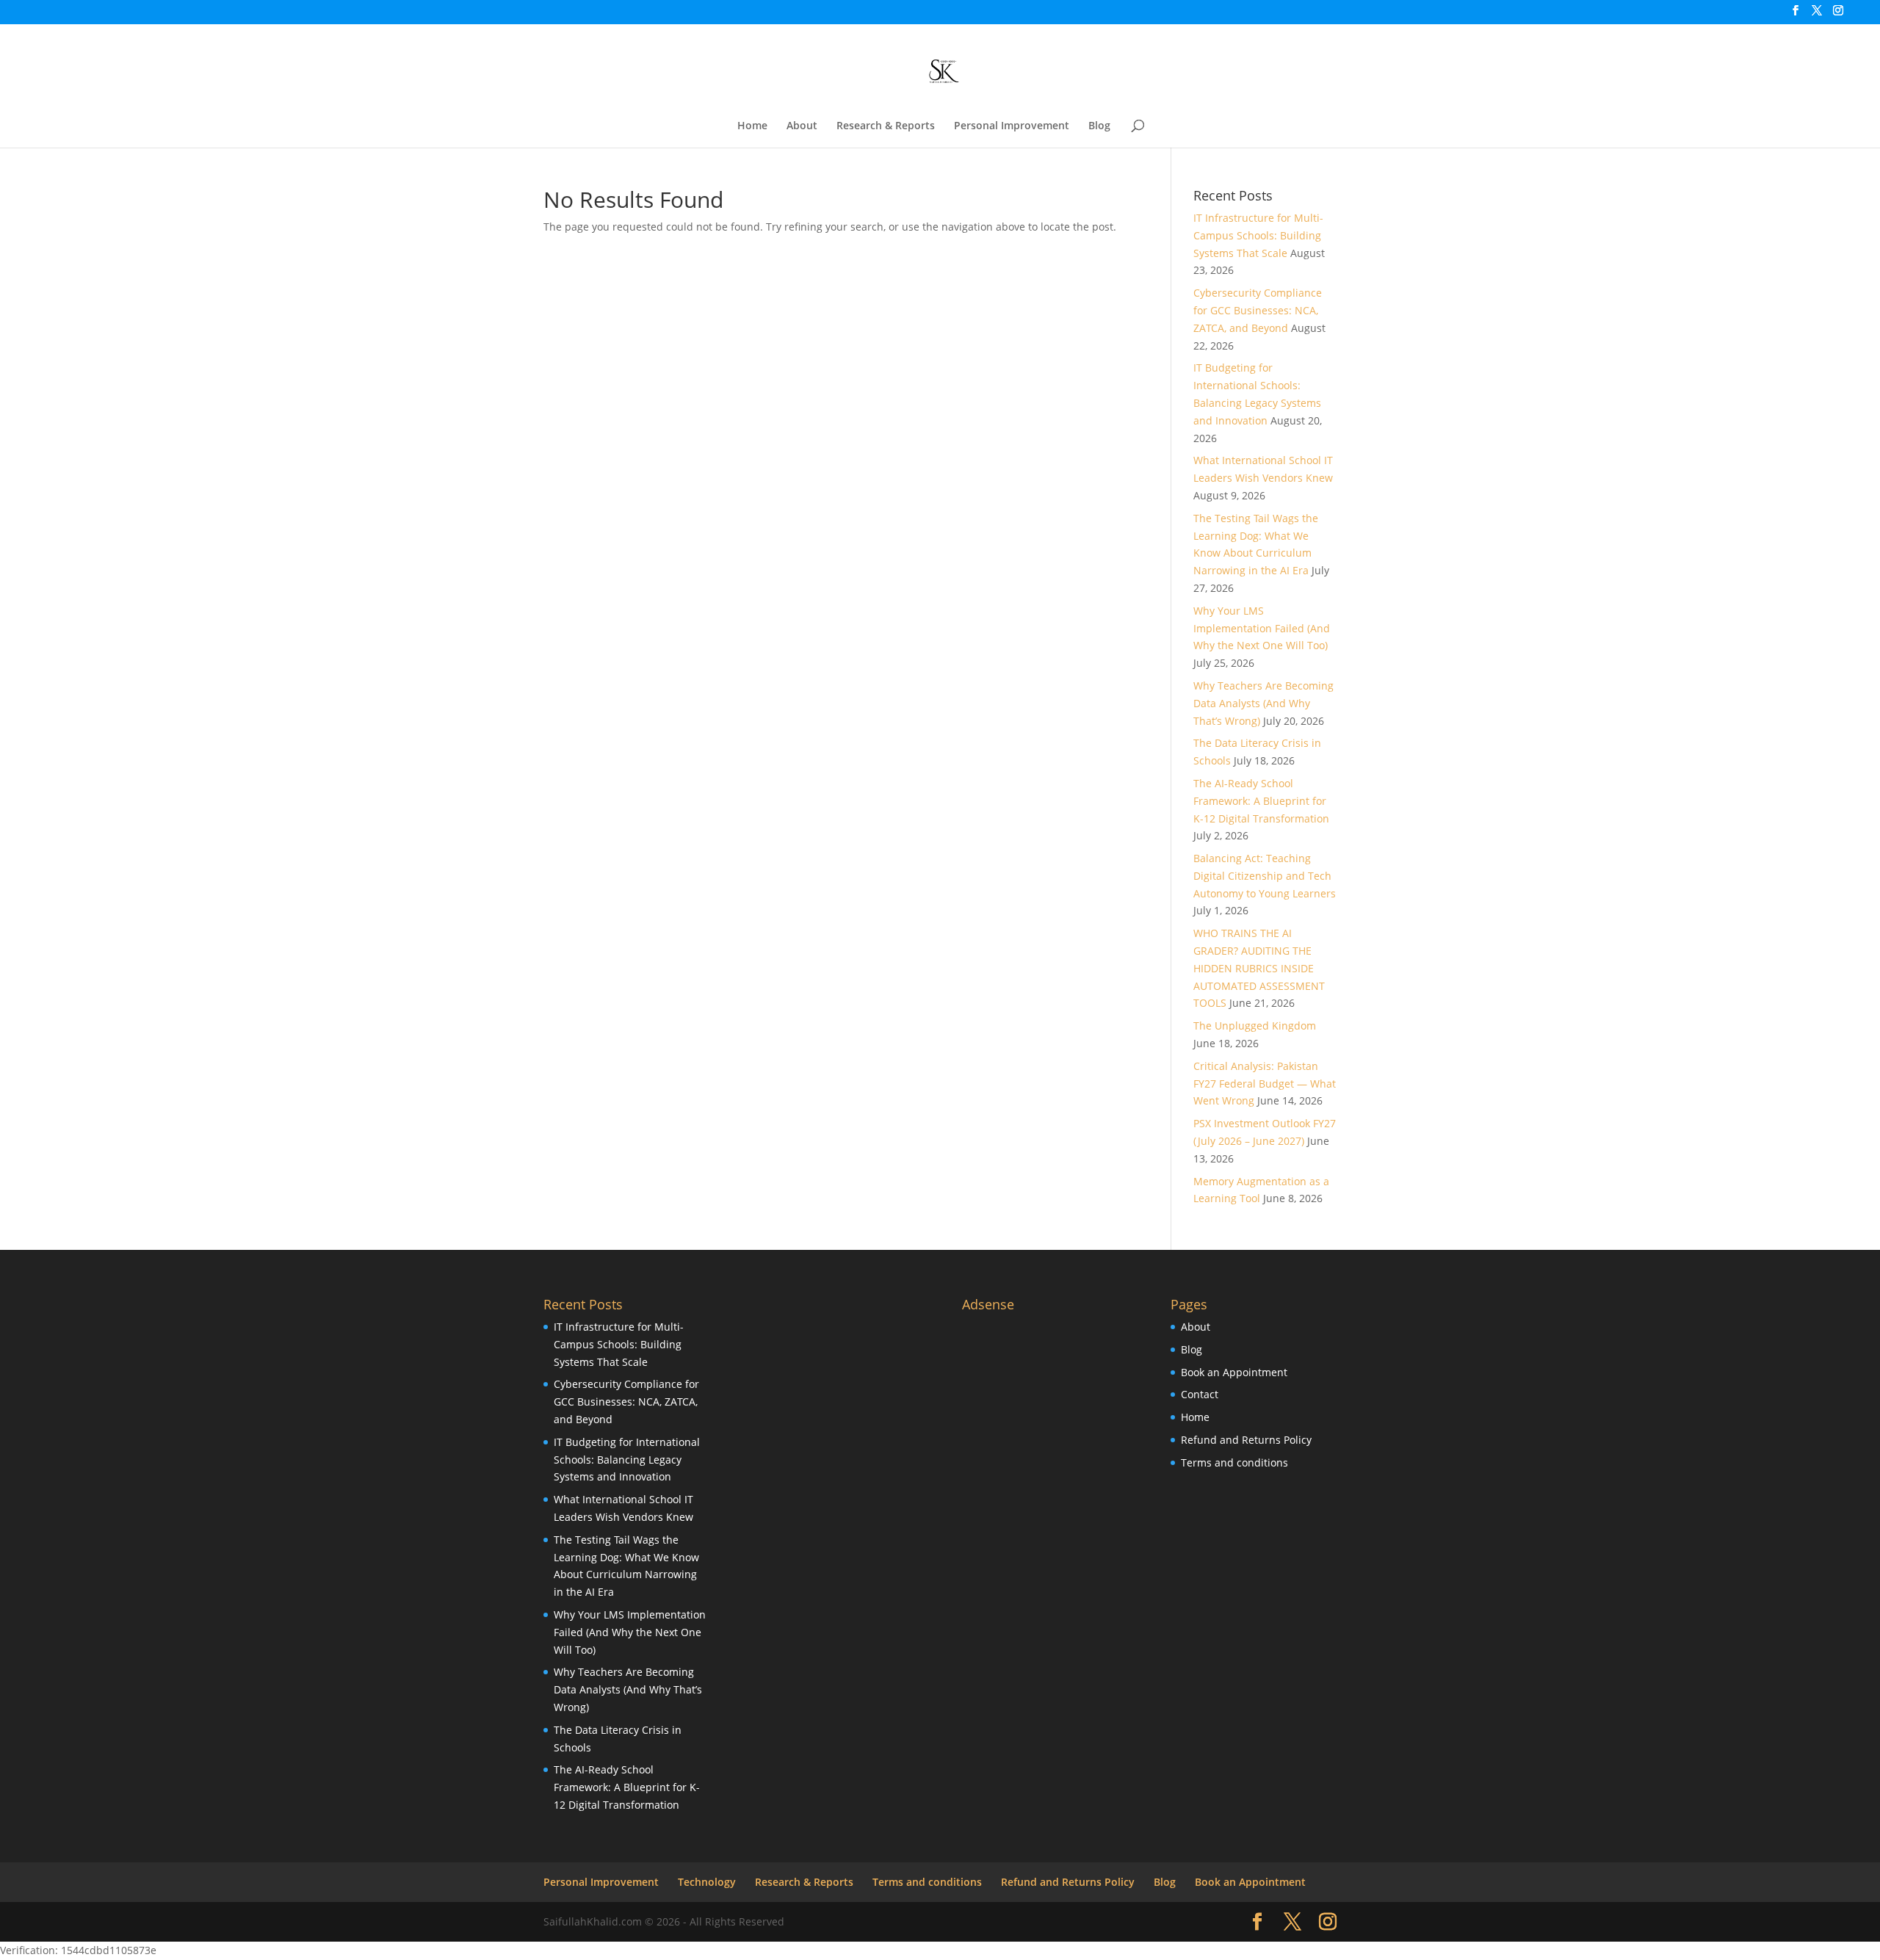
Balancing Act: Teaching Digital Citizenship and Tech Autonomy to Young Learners (1265, 876)
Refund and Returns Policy (1246, 1440)
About (802, 126)
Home (752, 126)
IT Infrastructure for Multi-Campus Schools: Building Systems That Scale (1258, 235)
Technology (707, 1882)
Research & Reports (886, 126)
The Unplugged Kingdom (1255, 1026)
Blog (1099, 126)
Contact (1200, 1394)
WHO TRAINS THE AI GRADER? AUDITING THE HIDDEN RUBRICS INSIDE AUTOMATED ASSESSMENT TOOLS (1259, 968)
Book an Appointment (1234, 1372)
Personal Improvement (1012, 126)
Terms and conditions (1234, 1462)
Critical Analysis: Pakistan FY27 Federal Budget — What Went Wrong (1265, 1084)
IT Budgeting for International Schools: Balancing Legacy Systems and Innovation (627, 1460)
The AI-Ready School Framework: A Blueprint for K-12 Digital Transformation (1261, 801)
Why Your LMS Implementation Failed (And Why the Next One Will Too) (1262, 628)
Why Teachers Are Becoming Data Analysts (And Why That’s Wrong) (1263, 703)
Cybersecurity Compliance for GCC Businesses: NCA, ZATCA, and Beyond (1258, 310)
